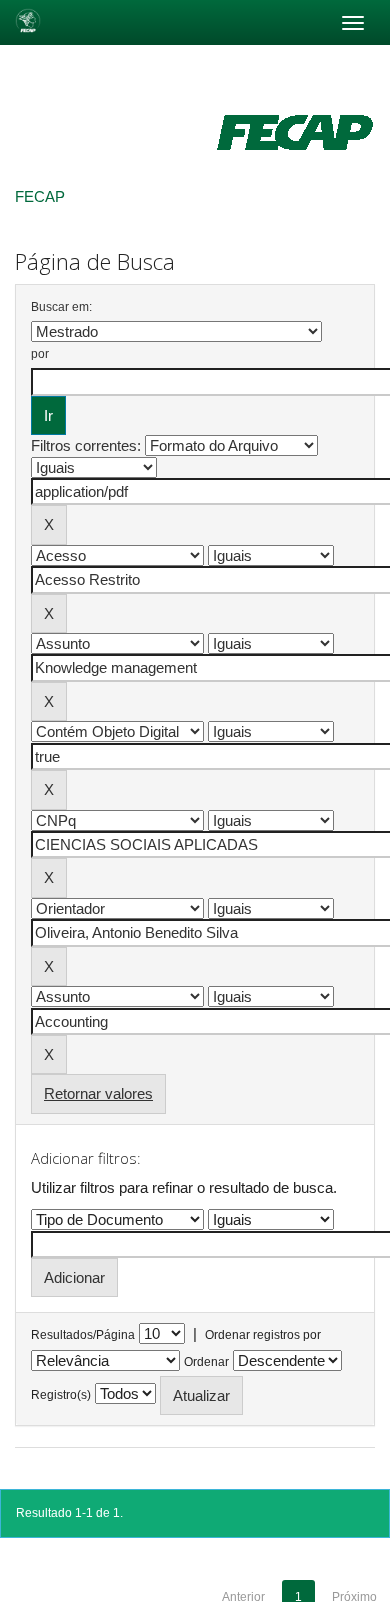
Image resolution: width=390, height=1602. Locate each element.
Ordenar (206, 1362)
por (40, 354)
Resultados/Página (83, 1335)
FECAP (40, 196)
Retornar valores (98, 1093)
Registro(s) (61, 1395)
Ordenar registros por (263, 1335)
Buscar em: (61, 307)
